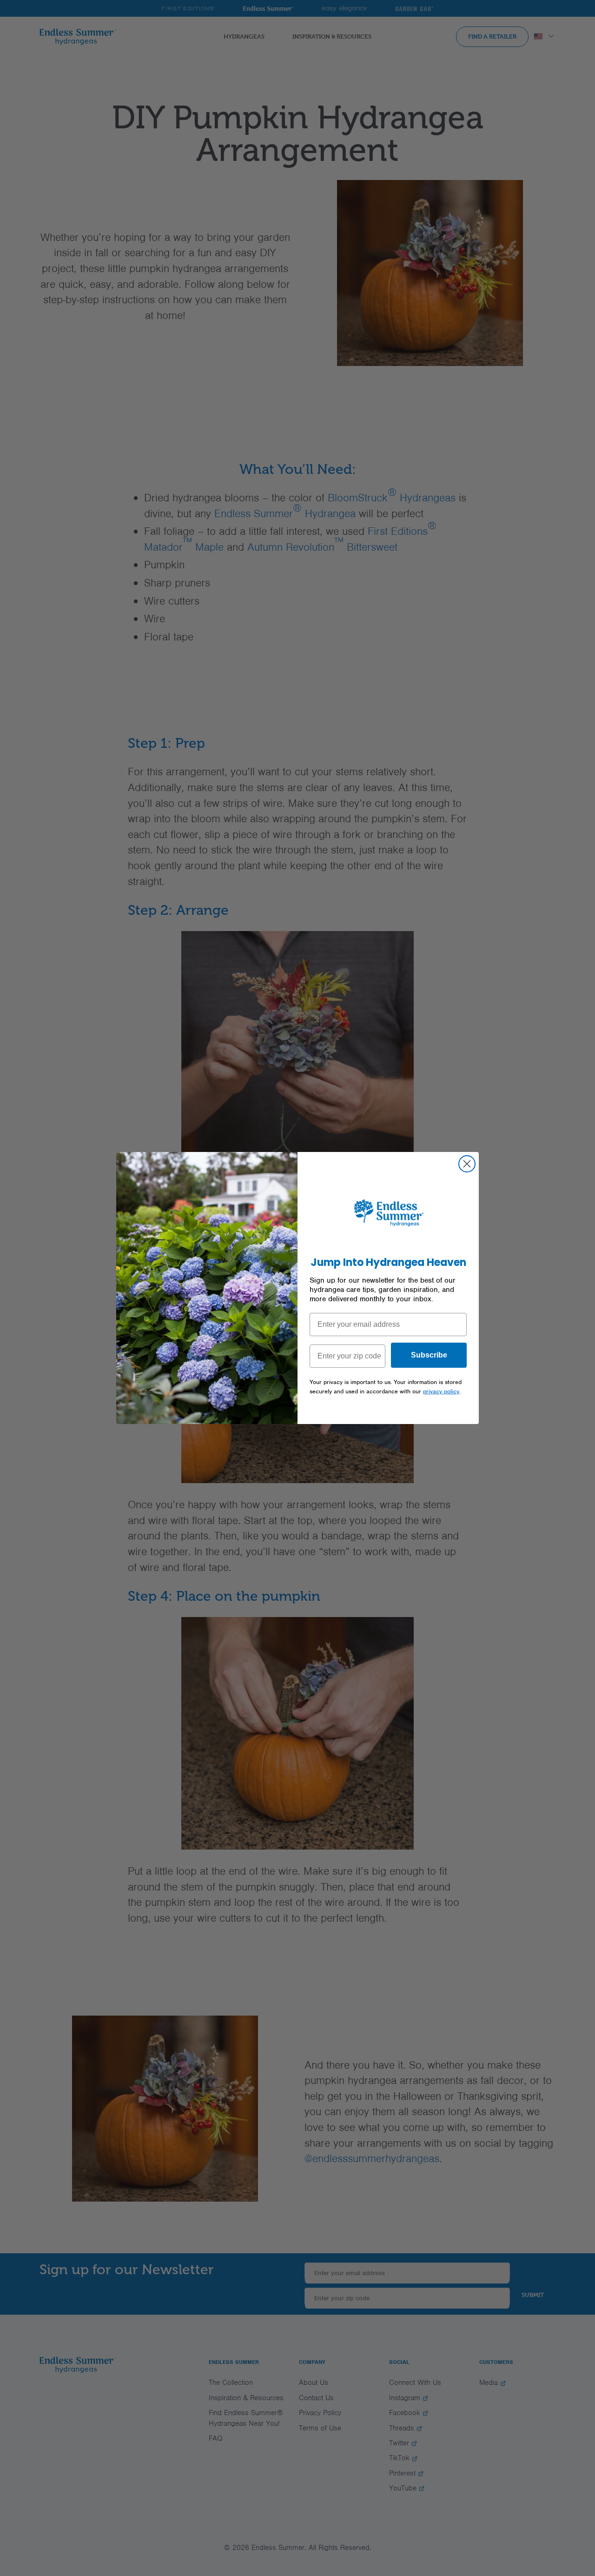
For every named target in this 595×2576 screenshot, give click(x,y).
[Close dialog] (467, 1164)
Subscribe (429, 1355)
